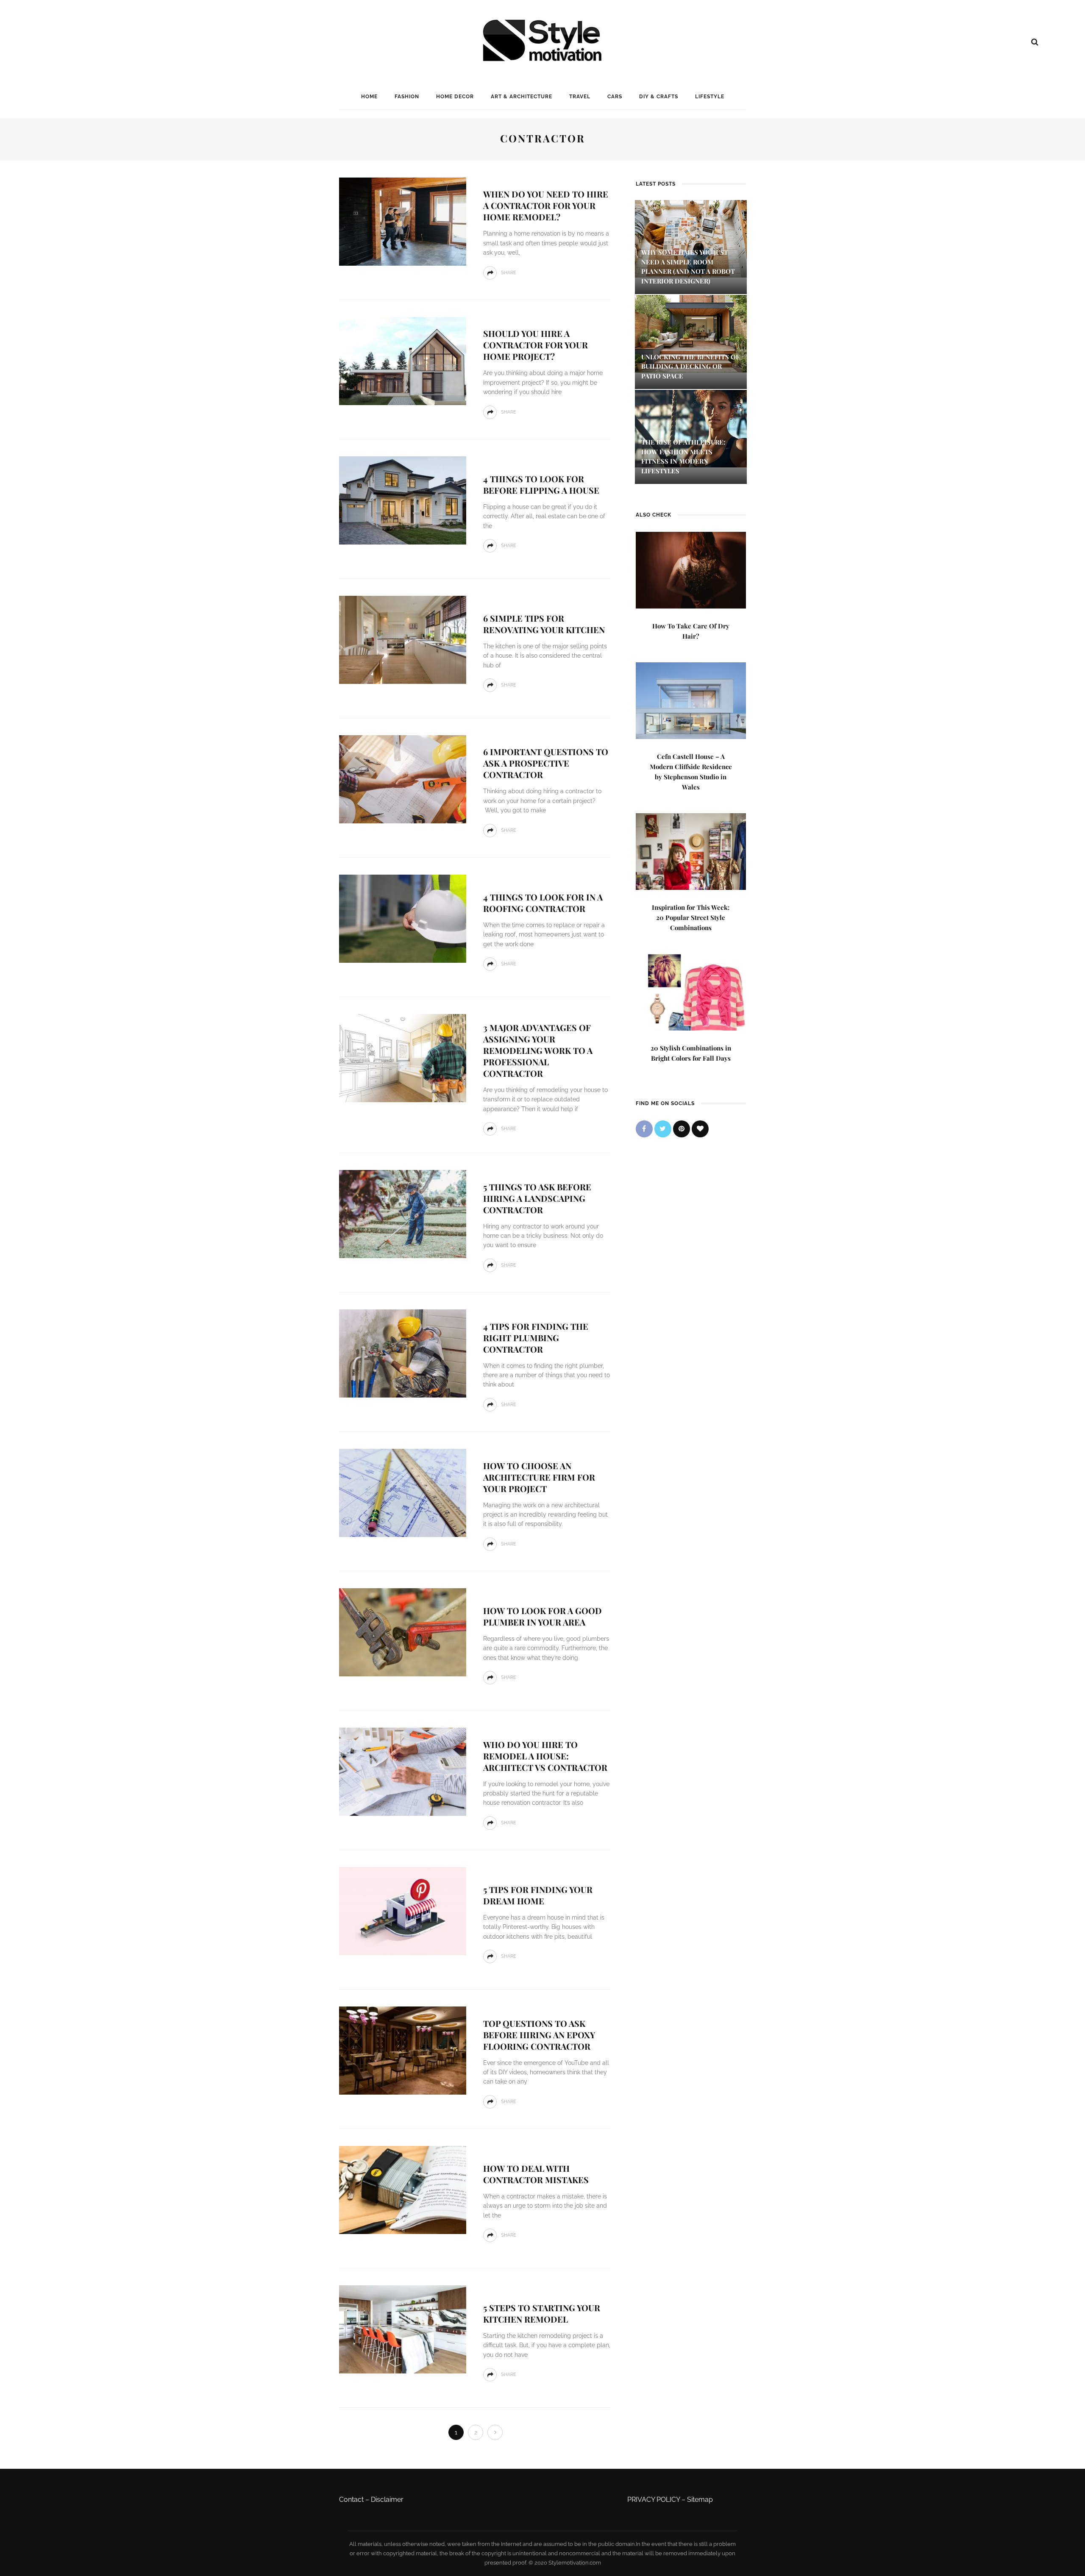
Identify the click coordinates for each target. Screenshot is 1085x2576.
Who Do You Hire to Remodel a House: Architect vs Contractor (545, 1756)
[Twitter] (663, 1129)
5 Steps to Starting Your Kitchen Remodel (542, 2313)
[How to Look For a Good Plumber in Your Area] (403, 1632)
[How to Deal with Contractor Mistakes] (403, 2189)
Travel (580, 97)
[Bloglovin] (700, 1129)
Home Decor (455, 97)
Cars (615, 97)
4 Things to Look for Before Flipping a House (541, 484)
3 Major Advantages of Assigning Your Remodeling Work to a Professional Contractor (538, 1050)
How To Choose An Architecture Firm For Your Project (539, 1477)
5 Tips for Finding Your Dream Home (538, 1895)
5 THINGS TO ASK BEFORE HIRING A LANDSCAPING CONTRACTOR (537, 1198)
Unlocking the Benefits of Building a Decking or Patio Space (690, 366)
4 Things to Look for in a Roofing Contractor (543, 903)
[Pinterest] (682, 1129)
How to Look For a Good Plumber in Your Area (542, 1616)
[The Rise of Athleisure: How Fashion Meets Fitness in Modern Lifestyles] (691, 428)
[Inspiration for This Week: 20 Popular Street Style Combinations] (691, 851)
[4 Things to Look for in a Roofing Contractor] (403, 918)
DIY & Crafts (659, 97)
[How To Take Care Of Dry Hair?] (691, 569)
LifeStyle (710, 97)
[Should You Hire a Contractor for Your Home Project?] (403, 360)
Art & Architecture (522, 97)
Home (369, 97)
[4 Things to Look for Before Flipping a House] (403, 500)
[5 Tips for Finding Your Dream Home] (403, 1910)
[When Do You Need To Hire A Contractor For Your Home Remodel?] (403, 221)
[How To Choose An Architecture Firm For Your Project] (403, 1492)
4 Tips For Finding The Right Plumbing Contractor (536, 1338)
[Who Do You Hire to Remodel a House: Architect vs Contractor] (403, 1771)
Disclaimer (387, 2500)
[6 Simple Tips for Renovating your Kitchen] (403, 639)
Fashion (407, 97)
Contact (351, 2500)
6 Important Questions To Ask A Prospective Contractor (546, 763)
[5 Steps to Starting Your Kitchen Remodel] (403, 2329)
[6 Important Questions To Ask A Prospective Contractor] (403, 779)
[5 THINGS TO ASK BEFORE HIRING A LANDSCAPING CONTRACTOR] (403, 1213)
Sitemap (700, 2500)
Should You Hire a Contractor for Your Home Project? (536, 345)
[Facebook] (644, 1129)
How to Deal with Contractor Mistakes (536, 2174)
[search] (1035, 42)
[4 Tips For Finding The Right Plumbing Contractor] (403, 1353)
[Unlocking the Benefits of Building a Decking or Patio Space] (691, 333)
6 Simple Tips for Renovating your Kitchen (544, 624)
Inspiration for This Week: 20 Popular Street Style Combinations (691, 917)
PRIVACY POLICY (654, 2500)
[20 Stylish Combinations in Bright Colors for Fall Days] (691, 991)
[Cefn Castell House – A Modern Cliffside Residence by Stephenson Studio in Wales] (691, 700)
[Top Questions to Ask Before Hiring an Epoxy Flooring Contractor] (403, 2050)
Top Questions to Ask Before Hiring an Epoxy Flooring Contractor (539, 2035)
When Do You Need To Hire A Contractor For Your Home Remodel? (546, 205)
